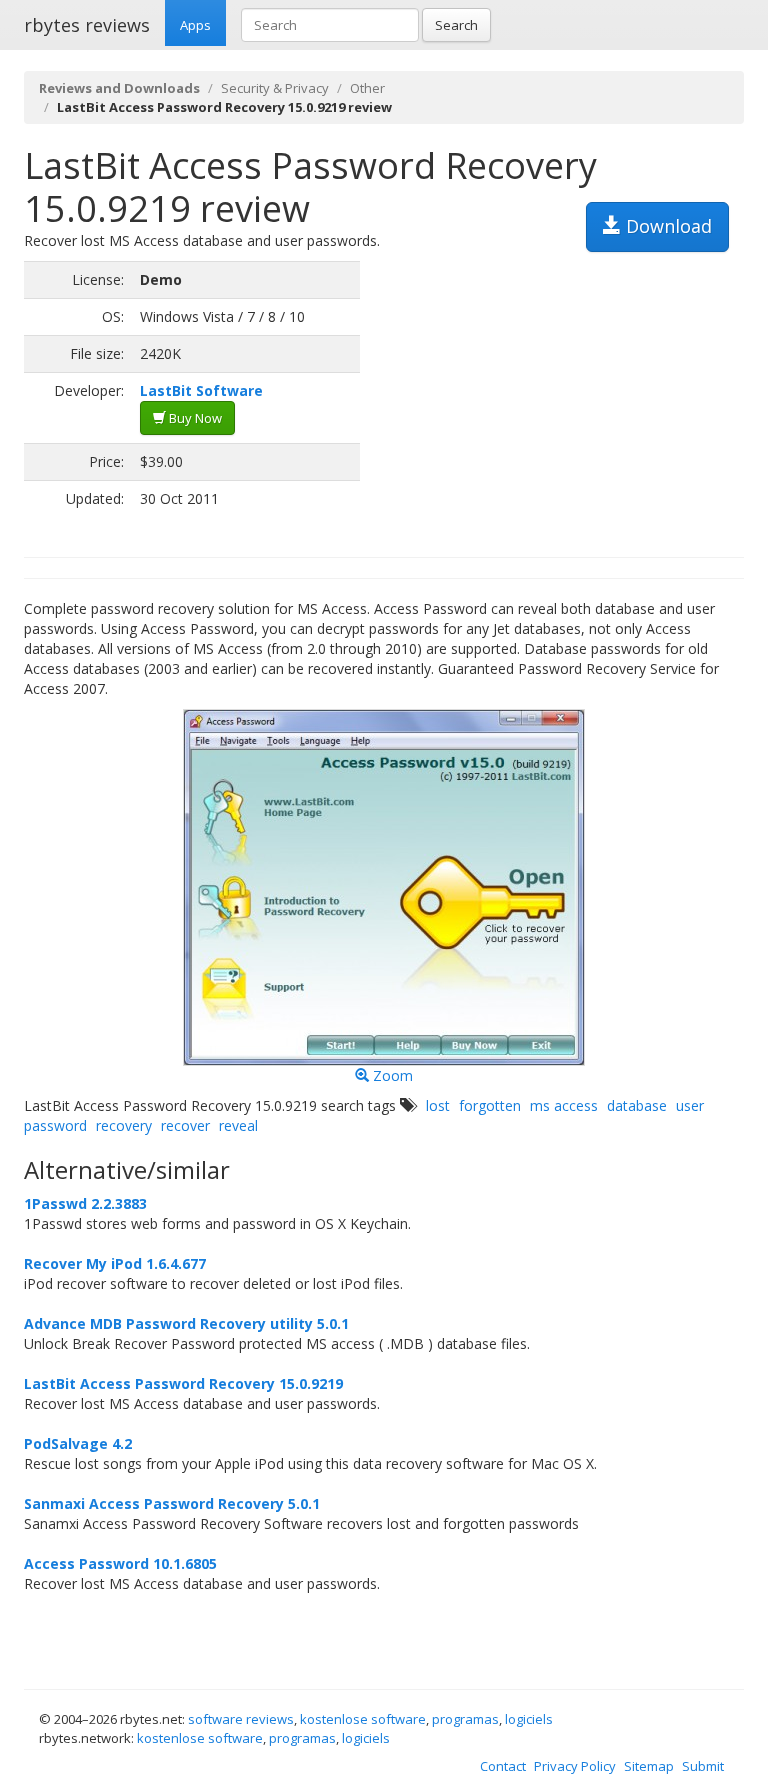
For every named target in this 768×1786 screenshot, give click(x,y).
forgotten (490, 1105)
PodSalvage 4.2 (78, 1443)
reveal (238, 1125)
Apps (195, 25)
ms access (564, 1105)
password (55, 1125)
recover (185, 1125)
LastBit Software (201, 390)
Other (367, 88)
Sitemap (649, 1766)
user (690, 1105)
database (637, 1105)
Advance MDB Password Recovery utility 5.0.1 (186, 1323)
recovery (124, 1125)
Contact (503, 1766)
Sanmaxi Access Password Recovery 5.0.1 (172, 1503)
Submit (703, 1766)
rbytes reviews (87, 25)
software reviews (241, 1719)
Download (666, 226)
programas (465, 1719)
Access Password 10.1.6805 (120, 1563)
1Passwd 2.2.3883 (85, 1203)
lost (438, 1105)
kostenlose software (363, 1719)
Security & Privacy (275, 88)
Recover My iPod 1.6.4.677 (115, 1263)
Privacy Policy (575, 1766)
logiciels (529, 1719)
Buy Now (194, 418)
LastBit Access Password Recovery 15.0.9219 (183, 1383)
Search (456, 25)
